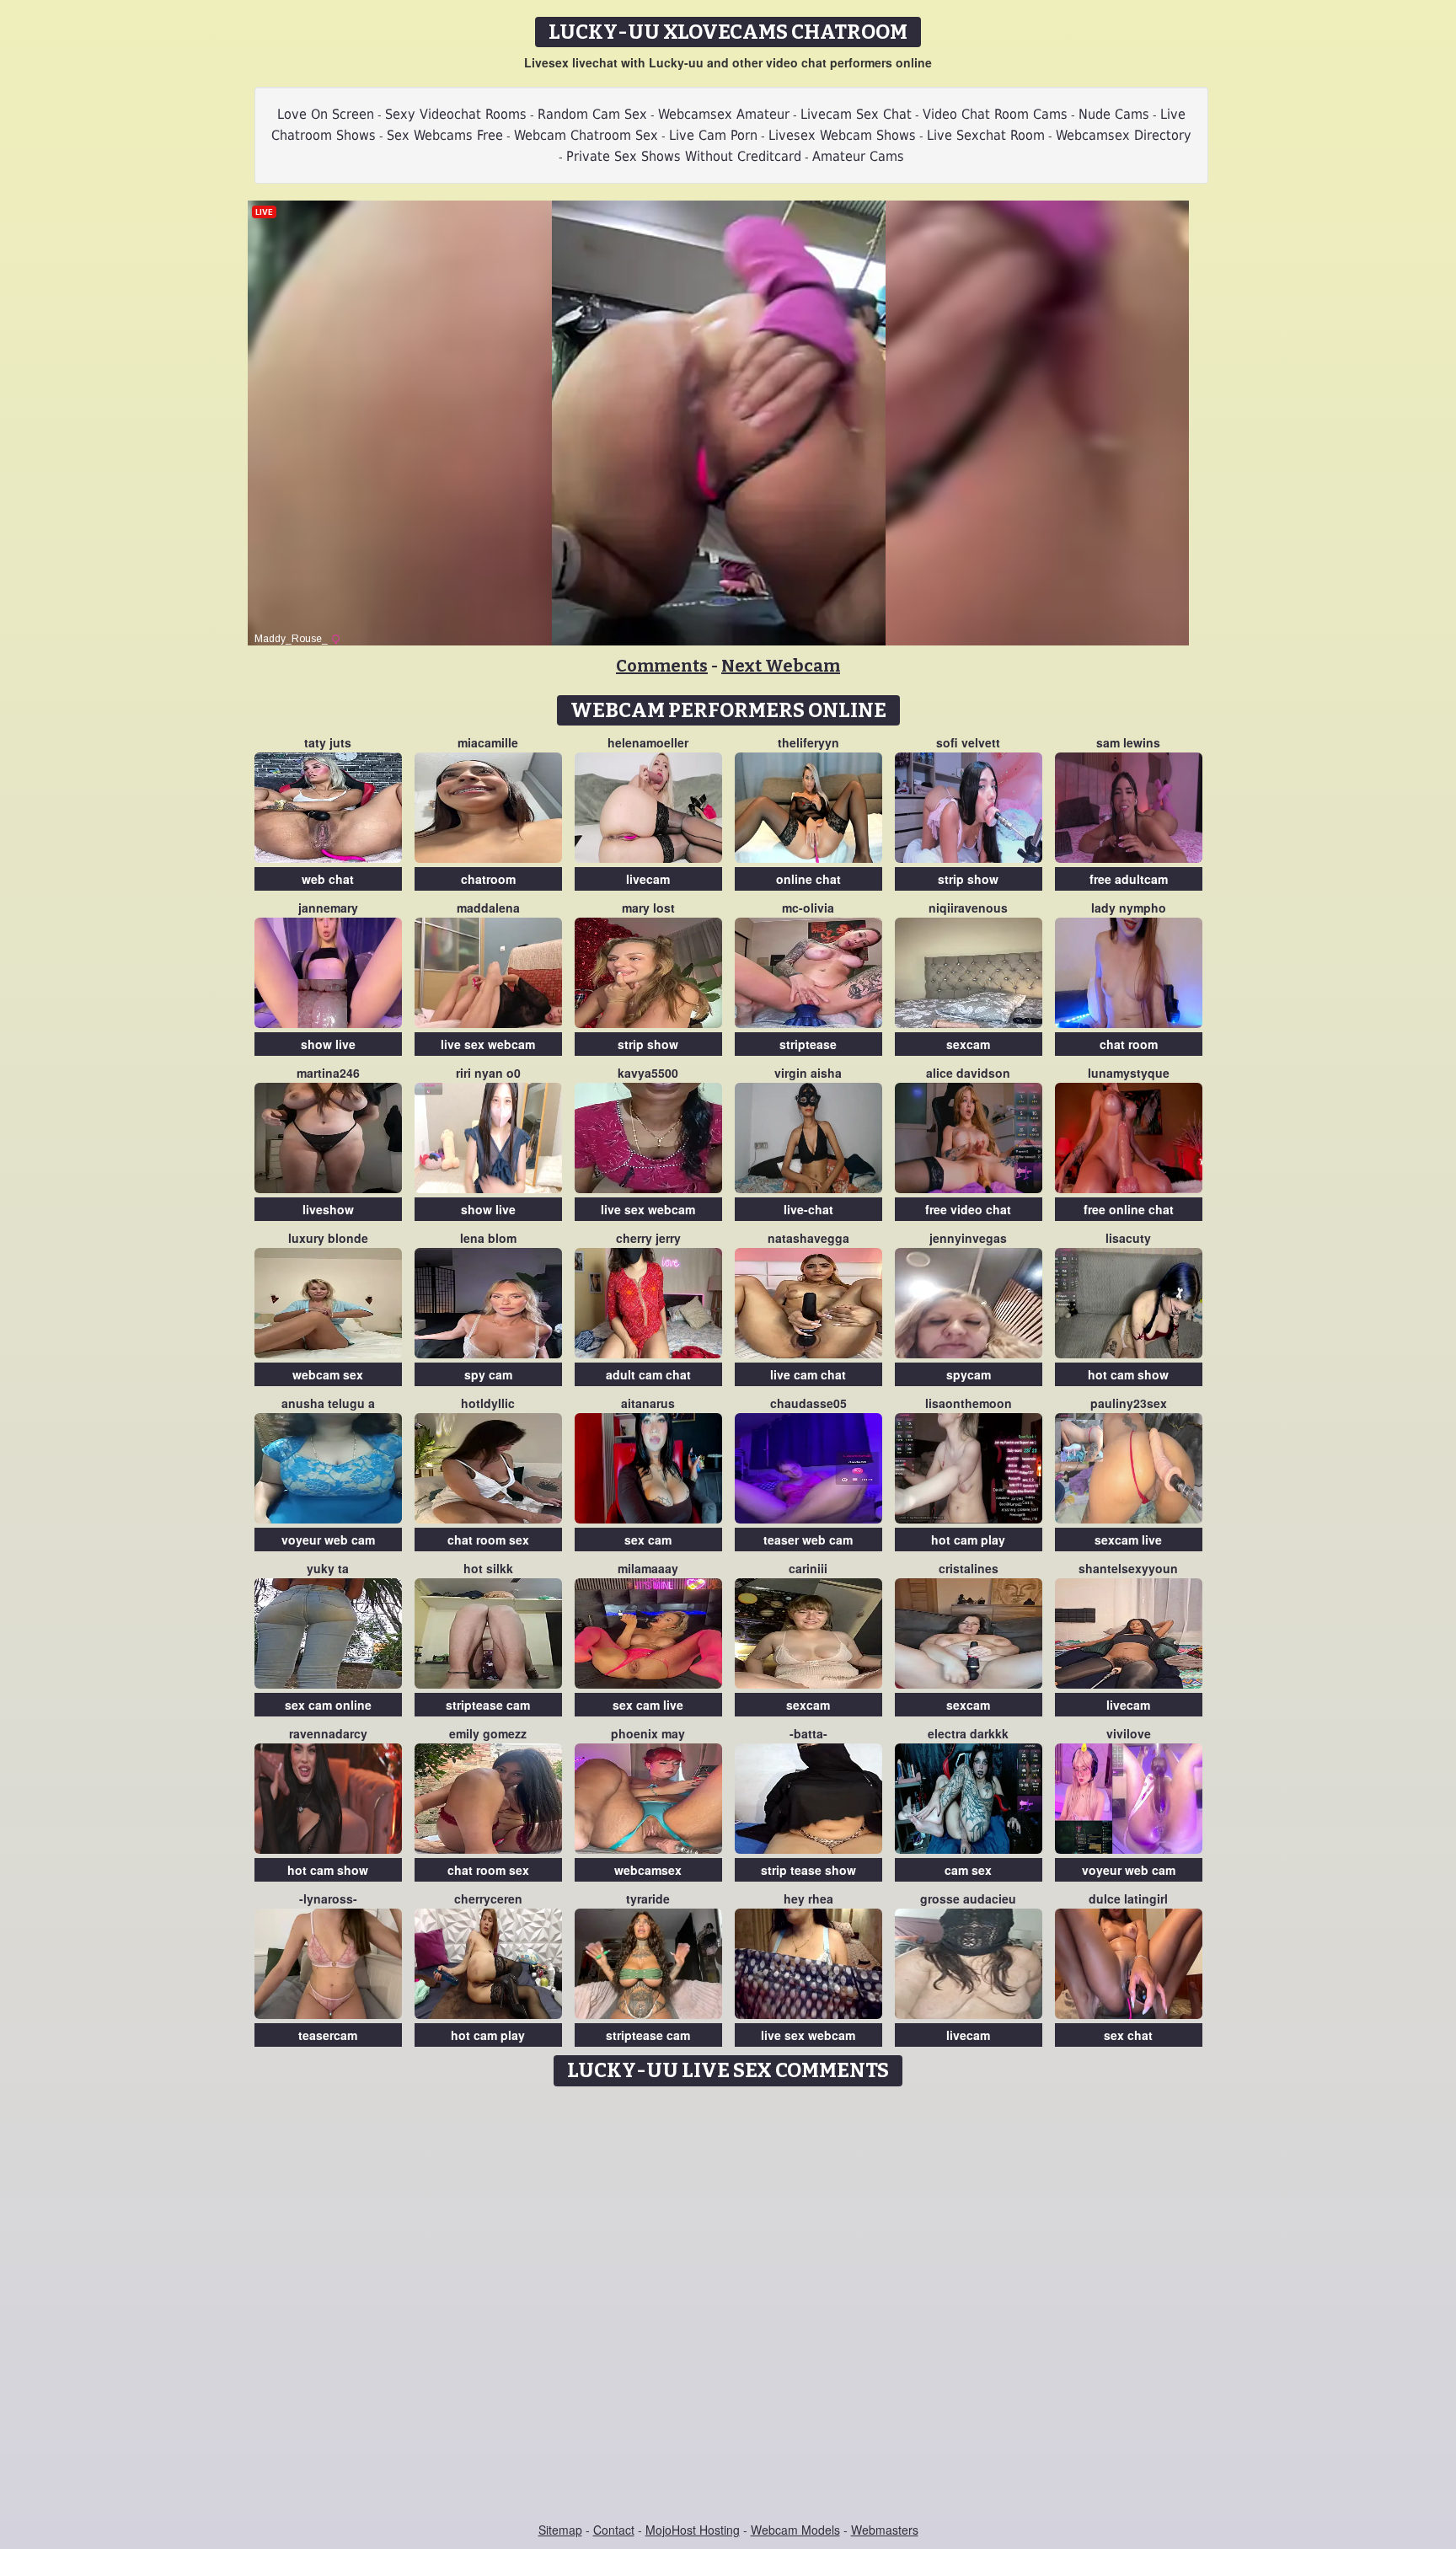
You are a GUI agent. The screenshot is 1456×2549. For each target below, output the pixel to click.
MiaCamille (488, 742)
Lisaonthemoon (969, 1403)
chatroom (488, 879)
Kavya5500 (648, 1073)
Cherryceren (488, 1898)
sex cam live (648, 1705)
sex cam (648, 1540)
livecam (648, 879)
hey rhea (808, 1898)
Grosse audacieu (968, 1898)
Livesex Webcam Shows (842, 135)
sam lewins (1128, 742)
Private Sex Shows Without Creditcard (684, 156)
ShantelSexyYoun (1128, 1568)
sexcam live (1128, 1540)
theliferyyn (808, 742)
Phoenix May (648, 1733)
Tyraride (648, 1898)
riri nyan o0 (488, 1073)
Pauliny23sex (1129, 1403)
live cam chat (808, 1374)
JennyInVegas (968, 1238)
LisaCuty (1128, 1238)
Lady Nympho (1129, 908)
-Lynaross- (328, 1898)
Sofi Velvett (968, 742)
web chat (328, 879)
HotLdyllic (488, 1403)
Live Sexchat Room (986, 135)
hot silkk (488, 1568)
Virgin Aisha (808, 1073)
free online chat (1129, 1209)
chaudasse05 (808, 1403)
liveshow (328, 1209)
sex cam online (328, 1705)
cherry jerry (648, 1238)
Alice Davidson (968, 1073)
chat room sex (488, 1540)
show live (328, 1044)
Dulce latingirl (1128, 1898)
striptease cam (488, 1705)
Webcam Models (795, 2530)
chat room (1129, 1044)
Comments (662, 666)
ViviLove (1129, 1733)
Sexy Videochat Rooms (456, 114)
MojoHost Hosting (693, 2530)
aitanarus (648, 1403)
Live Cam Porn (713, 135)
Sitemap (560, 2530)
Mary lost (648, 908)
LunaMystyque (1129, 1073)
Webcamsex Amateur (724, 114)
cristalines (969, 1568)
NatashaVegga (808, 1238)
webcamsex (648, 1870)
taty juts (328, 742)
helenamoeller (648, 742)
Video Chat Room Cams (995, 114)
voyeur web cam (328, 1540)
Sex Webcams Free (445, 135)
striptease (808, 1044)
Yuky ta (328, 1568)
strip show (968, 879)
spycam (969, 1374)
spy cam (488, 1374)
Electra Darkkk (968, 1733)
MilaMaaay (648, 1568)
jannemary (328, 908)
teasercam (328, 2035)
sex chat (1128, 2035)
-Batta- (808, 1733)
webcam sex (328, 1374)
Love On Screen (326, 114)
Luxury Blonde (328, 1238)
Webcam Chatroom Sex (586, 135)
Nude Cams (1114, 114)
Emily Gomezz (488, 1733)
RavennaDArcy (328, 1733)
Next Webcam (781, 666)
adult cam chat (648, 1374)
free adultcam (1129, 879)
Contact (614, 2530)
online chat (808, 879)
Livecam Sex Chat (856, 114)
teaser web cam (808, 1540)
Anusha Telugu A (328, 1403)
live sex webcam (488, 1044)
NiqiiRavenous (968, 908)
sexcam (968, 1044)
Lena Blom (488, 1238)
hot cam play (968, 1540)
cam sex (968, 1870)
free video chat (968, 1209)
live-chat (808, 1209)
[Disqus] (728, 2305)
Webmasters (885, 2530)
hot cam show (1128, 1374)
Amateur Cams (858, 156)
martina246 (328, 1073)
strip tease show (808, 1870)
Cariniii (808, 1568)
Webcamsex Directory (1124, 135)
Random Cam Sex (592, 114)
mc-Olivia (808, 908)
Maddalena (488, 908)
